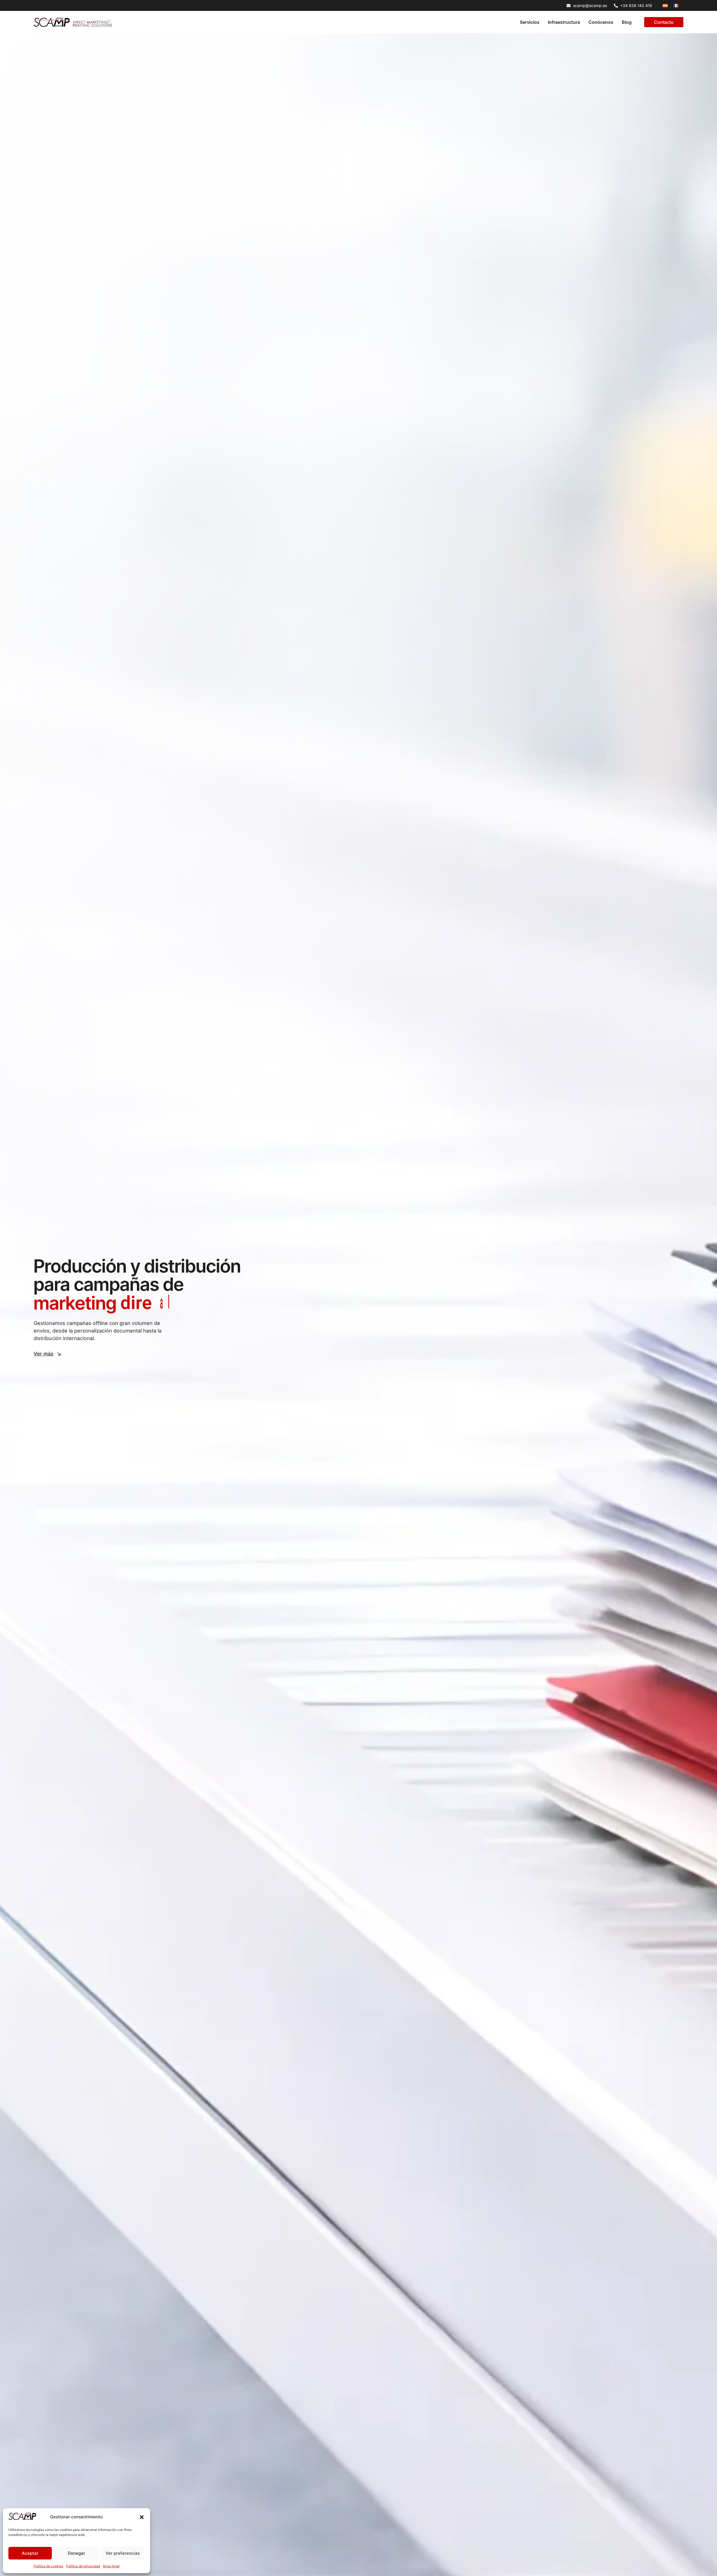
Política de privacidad (83, 2566)
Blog (627, 22)
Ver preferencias (123, 2553)
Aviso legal (111, 2566)
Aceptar (30, 2553)
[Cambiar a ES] (665, 5)
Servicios (530, 22)
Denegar (76, 2553)
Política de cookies (48, 2566)
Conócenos (601, 22)
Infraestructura (564, 22)
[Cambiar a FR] (676, 5)
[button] (142, 2517)
